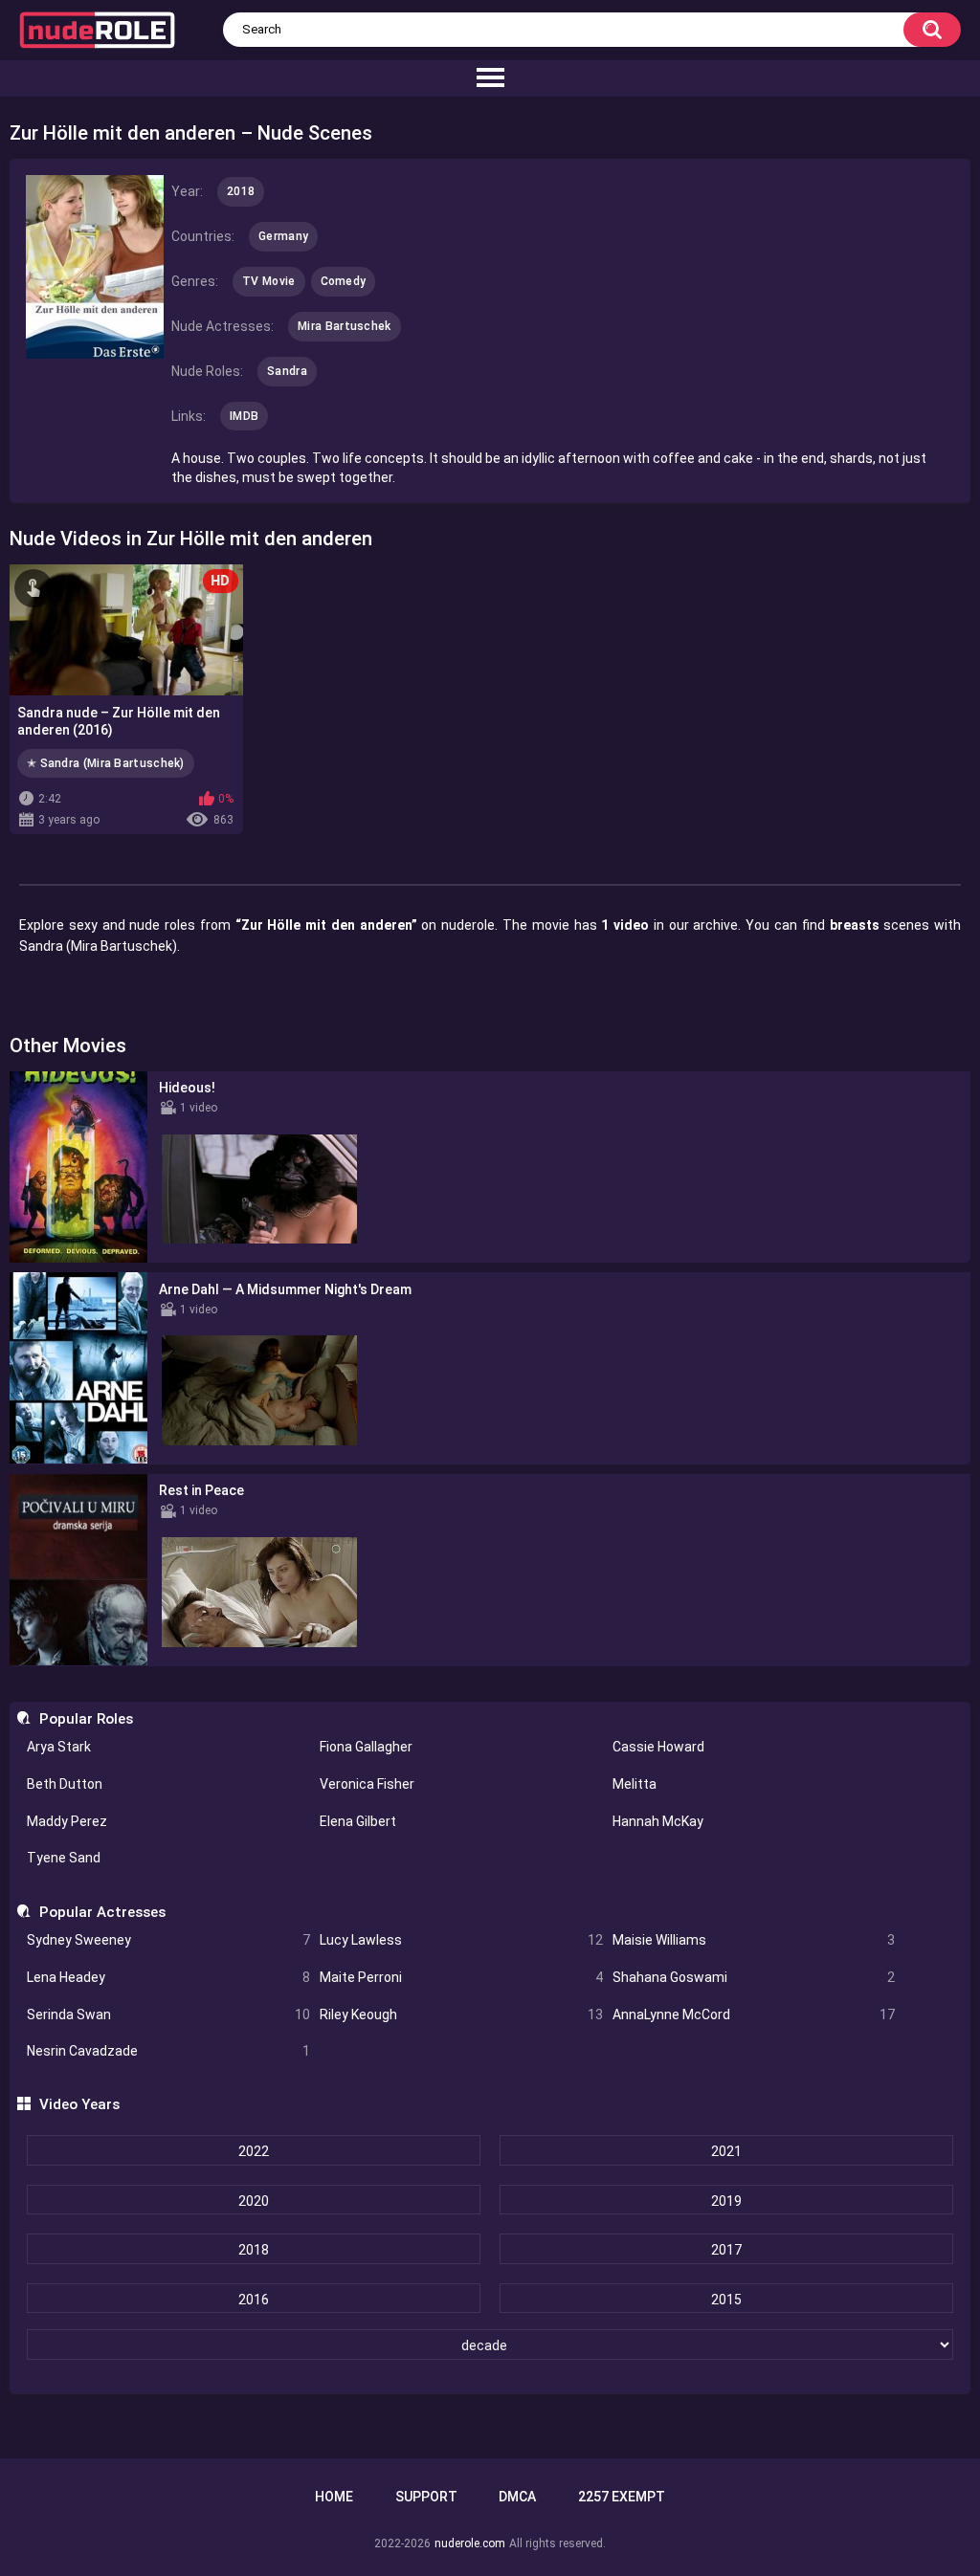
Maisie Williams (754, 1940)
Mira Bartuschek (345, 326)
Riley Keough (461, 2015)
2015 (726, 2300)
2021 (726, 2151)
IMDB (244, 416)
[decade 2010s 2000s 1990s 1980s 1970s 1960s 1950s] (490, 2345)
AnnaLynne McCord (754, 2015)
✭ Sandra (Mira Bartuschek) (106, 763)
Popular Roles (86, 1719)
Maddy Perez (67, 1821)
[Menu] (490, 78)
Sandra (287, 371)
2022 (254, 2151)
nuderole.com (470, 2543)
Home (334, 2497)
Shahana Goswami (754, 1977)
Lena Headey (168, 1977)
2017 (726, 2250)
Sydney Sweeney (168, 1940)
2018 (254, 2250)
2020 (254, 2201)
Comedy (344, 281)
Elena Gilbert (358, 1821)
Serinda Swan (168, 2015)
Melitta (635, 1784)
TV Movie (268, 281)
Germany (283, 236)
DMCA (517, 2497)
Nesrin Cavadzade (168, 2051)
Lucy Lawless (461, 1940)
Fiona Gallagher (366, 1747)
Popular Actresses (102, 1912)
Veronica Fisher (367, 1784)
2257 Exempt (622, 2497)
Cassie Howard (658, 1747)
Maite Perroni (461, 1977)
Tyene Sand (64, 1858)
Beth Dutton (65, 1784)
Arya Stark (59, 1747)
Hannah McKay (658, 1821)
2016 (254, 2300)
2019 (726, 2201)
